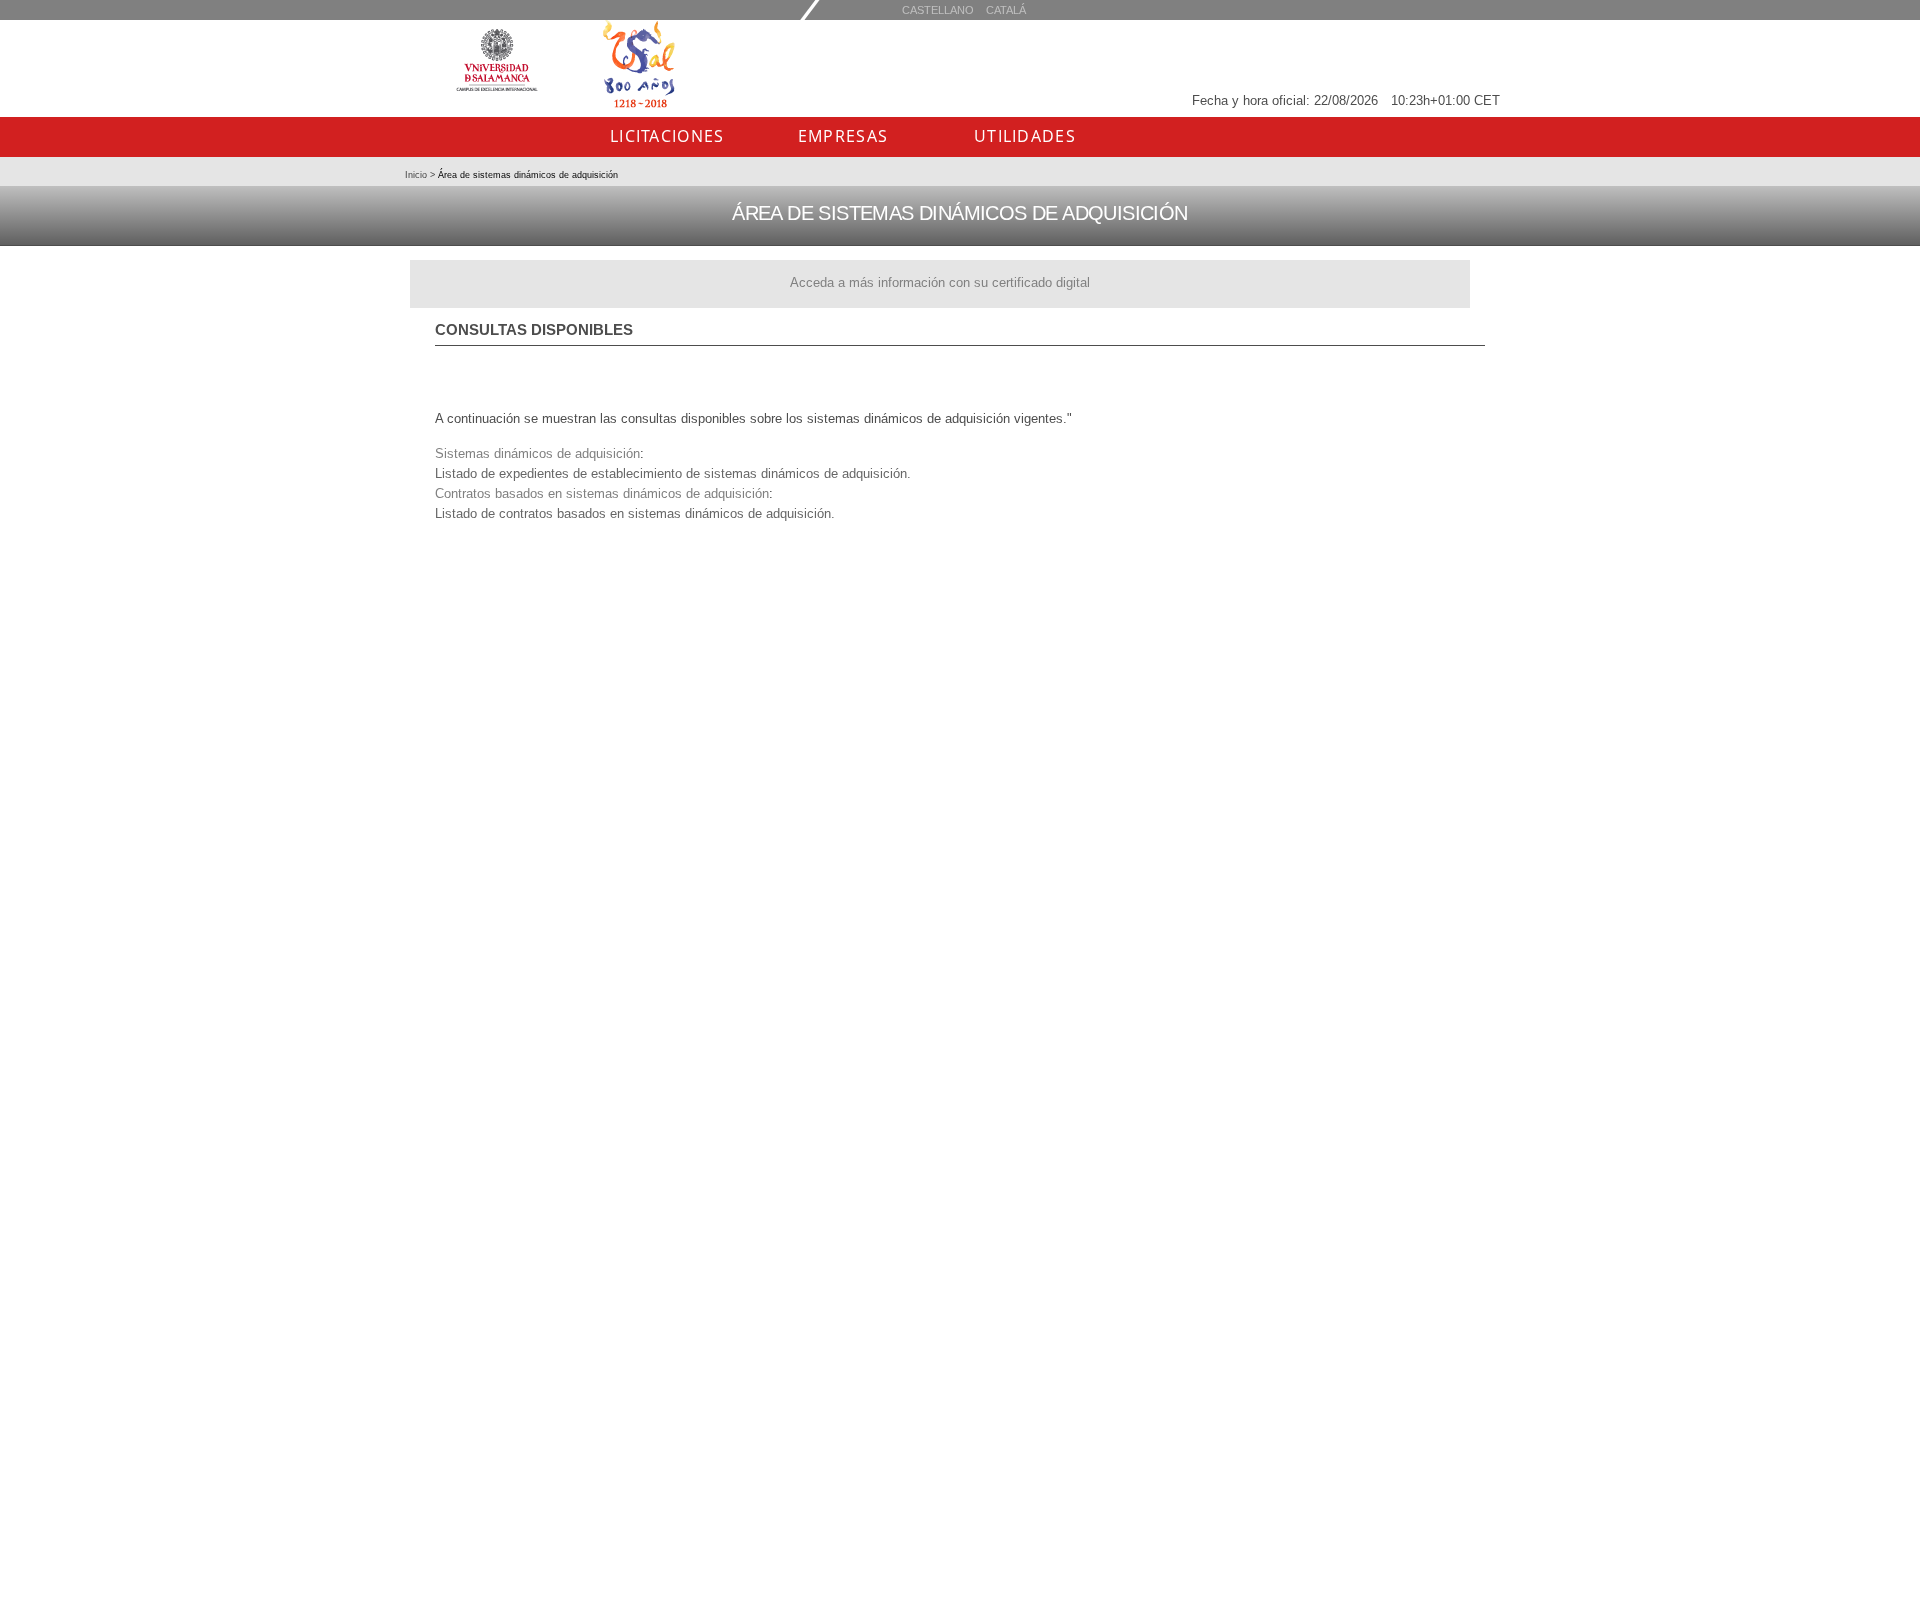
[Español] (1006, 9)
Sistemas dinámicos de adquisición (537, 453)
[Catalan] (938, 9)
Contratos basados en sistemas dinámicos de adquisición (602, 493)
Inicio (417, 175)
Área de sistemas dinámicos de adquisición (526, 175)
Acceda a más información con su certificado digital (940, 282)
